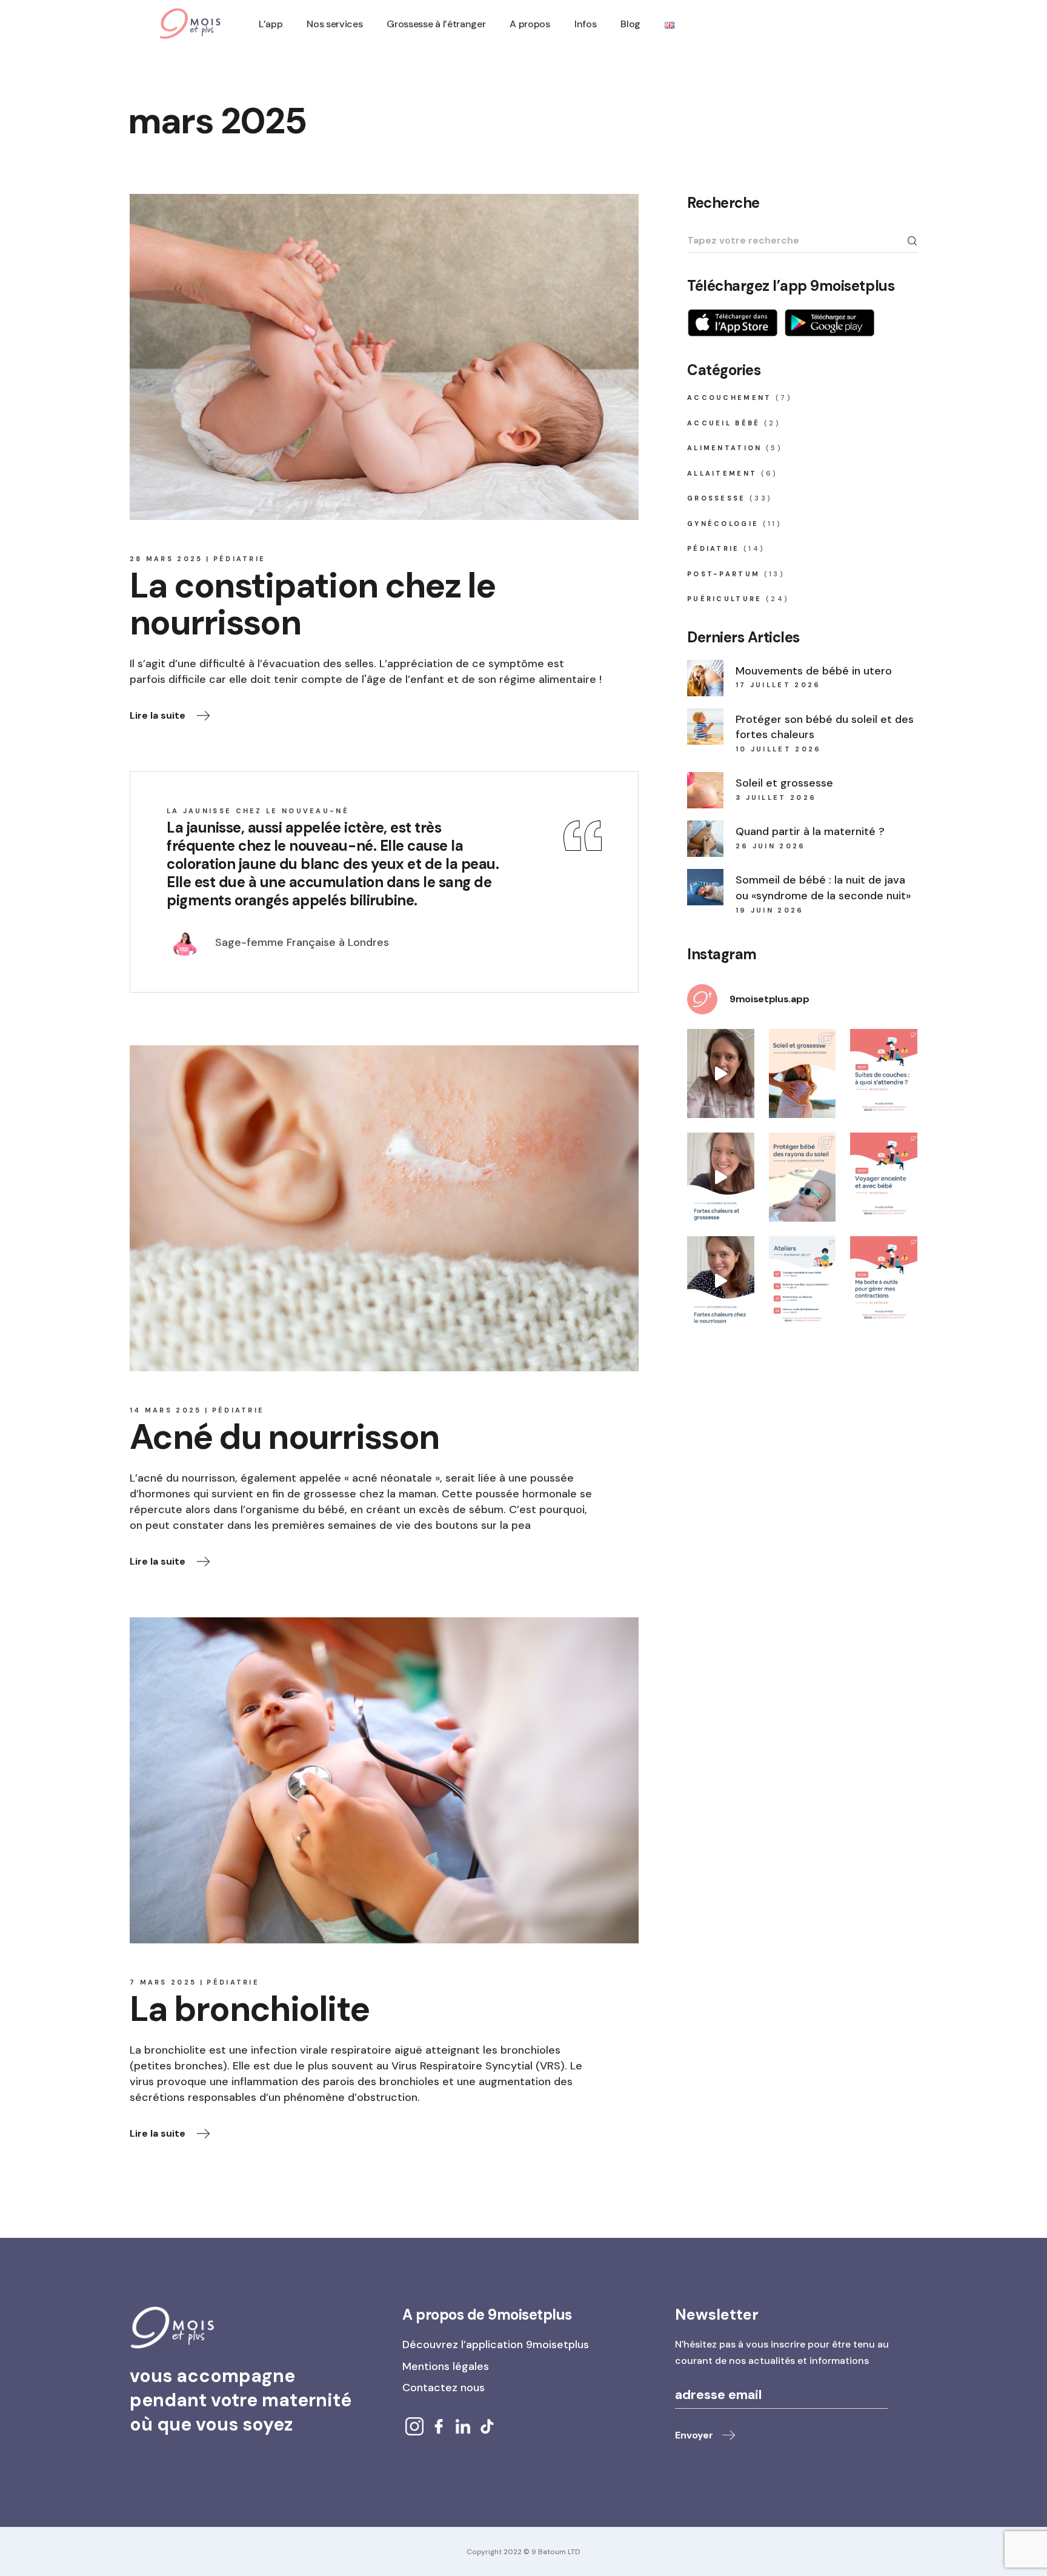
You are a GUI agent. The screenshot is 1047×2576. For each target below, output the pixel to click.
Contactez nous (444, 2388)
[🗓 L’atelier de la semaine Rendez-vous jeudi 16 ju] (884, 1073)
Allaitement (722, 473)
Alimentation (725, 448)
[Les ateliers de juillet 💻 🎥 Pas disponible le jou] (803, 1281)
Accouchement (730, 398)
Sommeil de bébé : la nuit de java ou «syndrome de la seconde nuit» (823, 888)
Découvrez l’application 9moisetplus (496, 2345)
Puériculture (725, 599)
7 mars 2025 (163, 1982)
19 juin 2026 (770, 910)
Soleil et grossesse (784, 783)
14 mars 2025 (166, 1410)
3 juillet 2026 (776, 797)
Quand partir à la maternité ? (810, 831)
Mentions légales (446, 2366)
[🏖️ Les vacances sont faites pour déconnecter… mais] (721, 1073)
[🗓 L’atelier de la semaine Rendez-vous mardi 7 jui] (884, 1177)
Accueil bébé (724, 423)
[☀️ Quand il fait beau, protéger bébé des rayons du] (803, 1177)
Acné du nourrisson (284, 1437)
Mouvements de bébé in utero (814, 671)
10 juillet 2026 (779, 749)
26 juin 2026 (771, 846)
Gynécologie (723, 524)
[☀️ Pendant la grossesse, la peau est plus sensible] (803, 1073)
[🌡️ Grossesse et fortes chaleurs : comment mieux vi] (721, 1177)
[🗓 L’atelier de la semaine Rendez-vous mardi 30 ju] (884, 1281)
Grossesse (716, 498)
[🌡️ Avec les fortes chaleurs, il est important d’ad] (721, 1281)
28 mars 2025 (166, 559)
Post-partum (723, 574)
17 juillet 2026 (778, 685)
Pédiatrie (240, 559)
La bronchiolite (249, 2009)
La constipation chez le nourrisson (313, 604)
